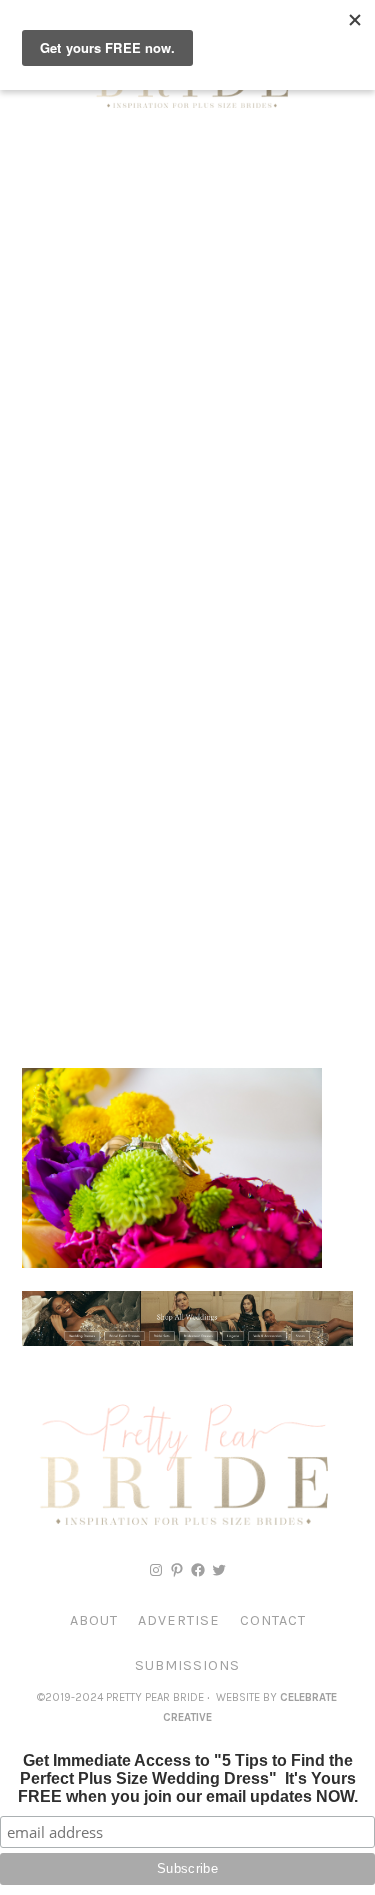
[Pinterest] (177, 1570)
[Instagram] (156, 1570)
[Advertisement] (187, 337)
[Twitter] (219, 1570)
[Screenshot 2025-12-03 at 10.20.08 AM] (187, 1341)
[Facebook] (198, 1570)
